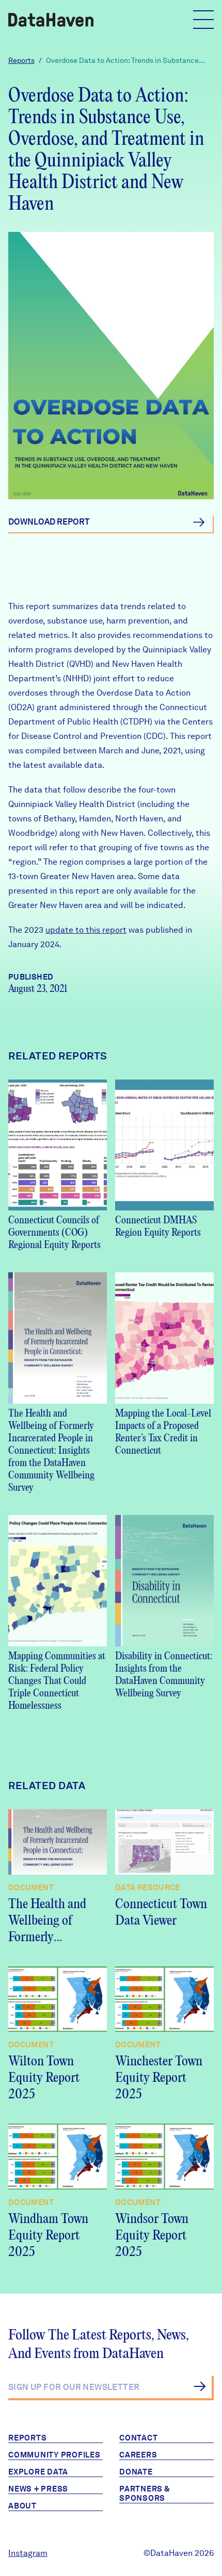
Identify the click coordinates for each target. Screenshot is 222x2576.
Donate (136, 2472)
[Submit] (200, 2386)
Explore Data (38, 2472)
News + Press (38, 2489)
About (22, 2506)
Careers (138, 2455)
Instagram (28, 2553)
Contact (138, 2438)
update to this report (86, 930)
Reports (21, 60)
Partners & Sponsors (145, 2494)
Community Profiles (54, 2455)
